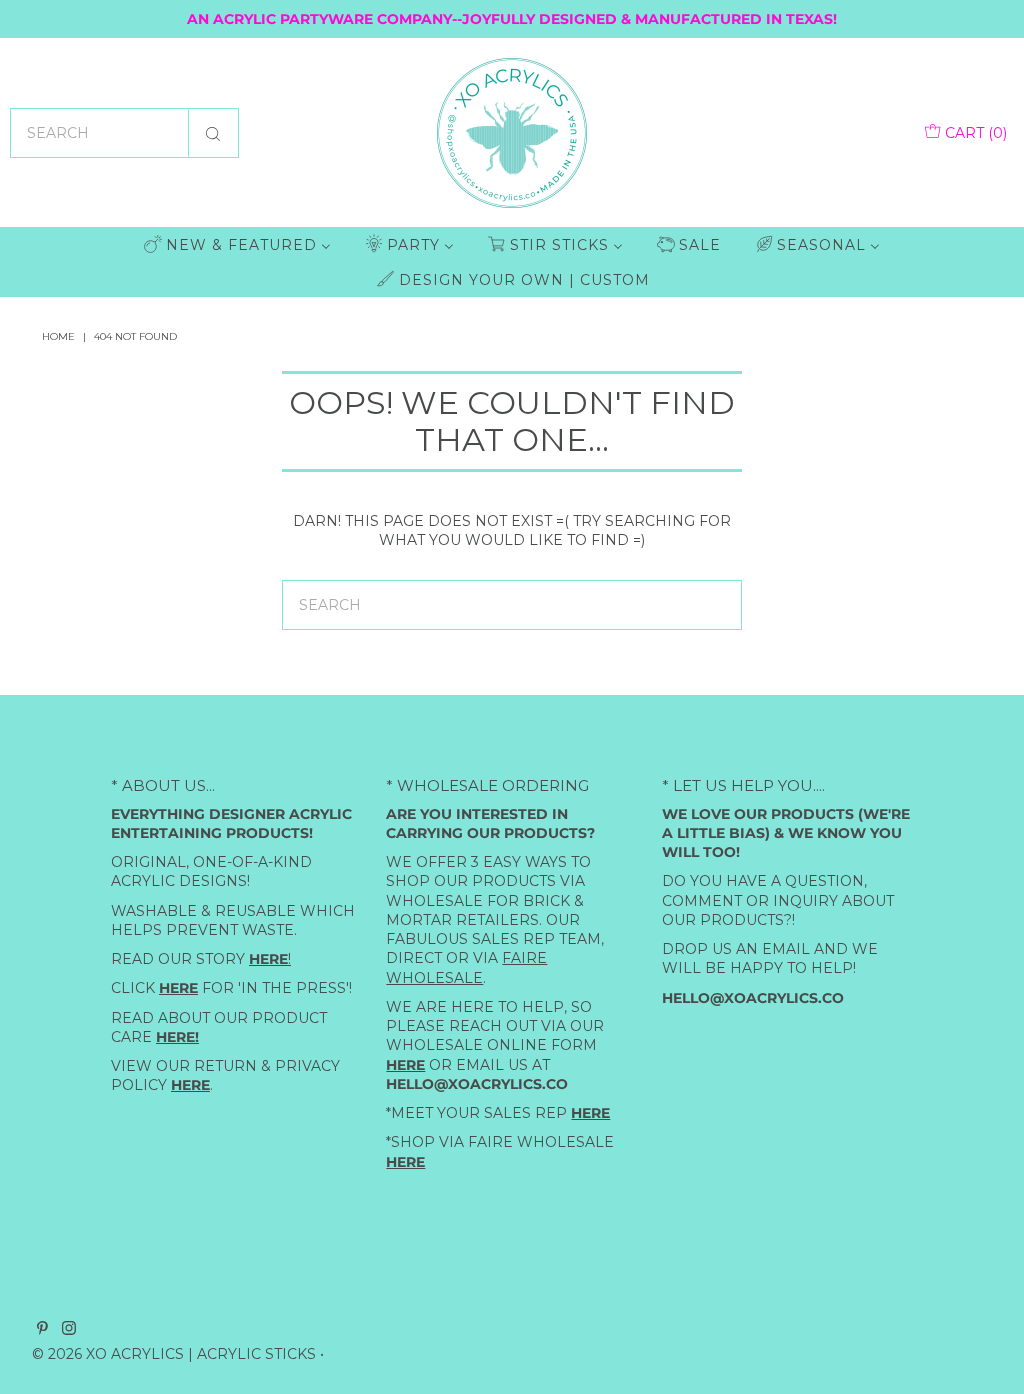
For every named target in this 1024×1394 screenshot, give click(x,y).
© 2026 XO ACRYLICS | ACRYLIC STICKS (174, 1353)
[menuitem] (237, 244)
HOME (58, 336)
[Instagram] (69, 1329)
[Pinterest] (42, 1329)
